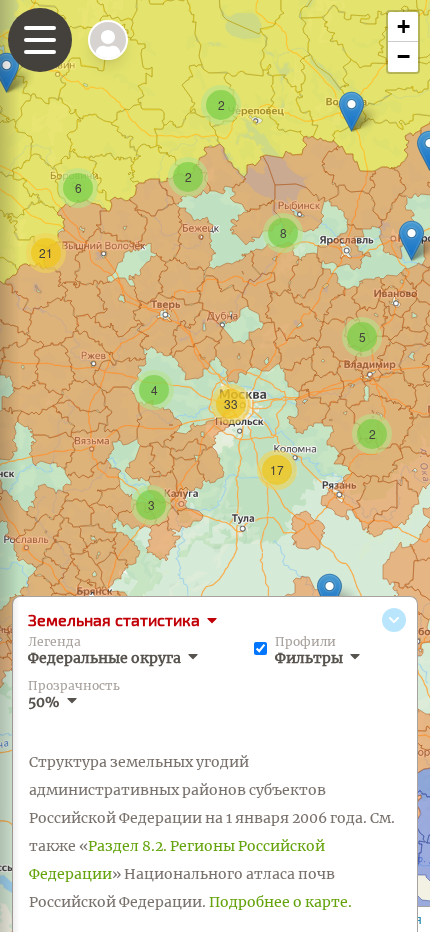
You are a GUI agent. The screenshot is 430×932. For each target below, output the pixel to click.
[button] (329, 593)
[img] (108, 40)
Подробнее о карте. (280, 902)
